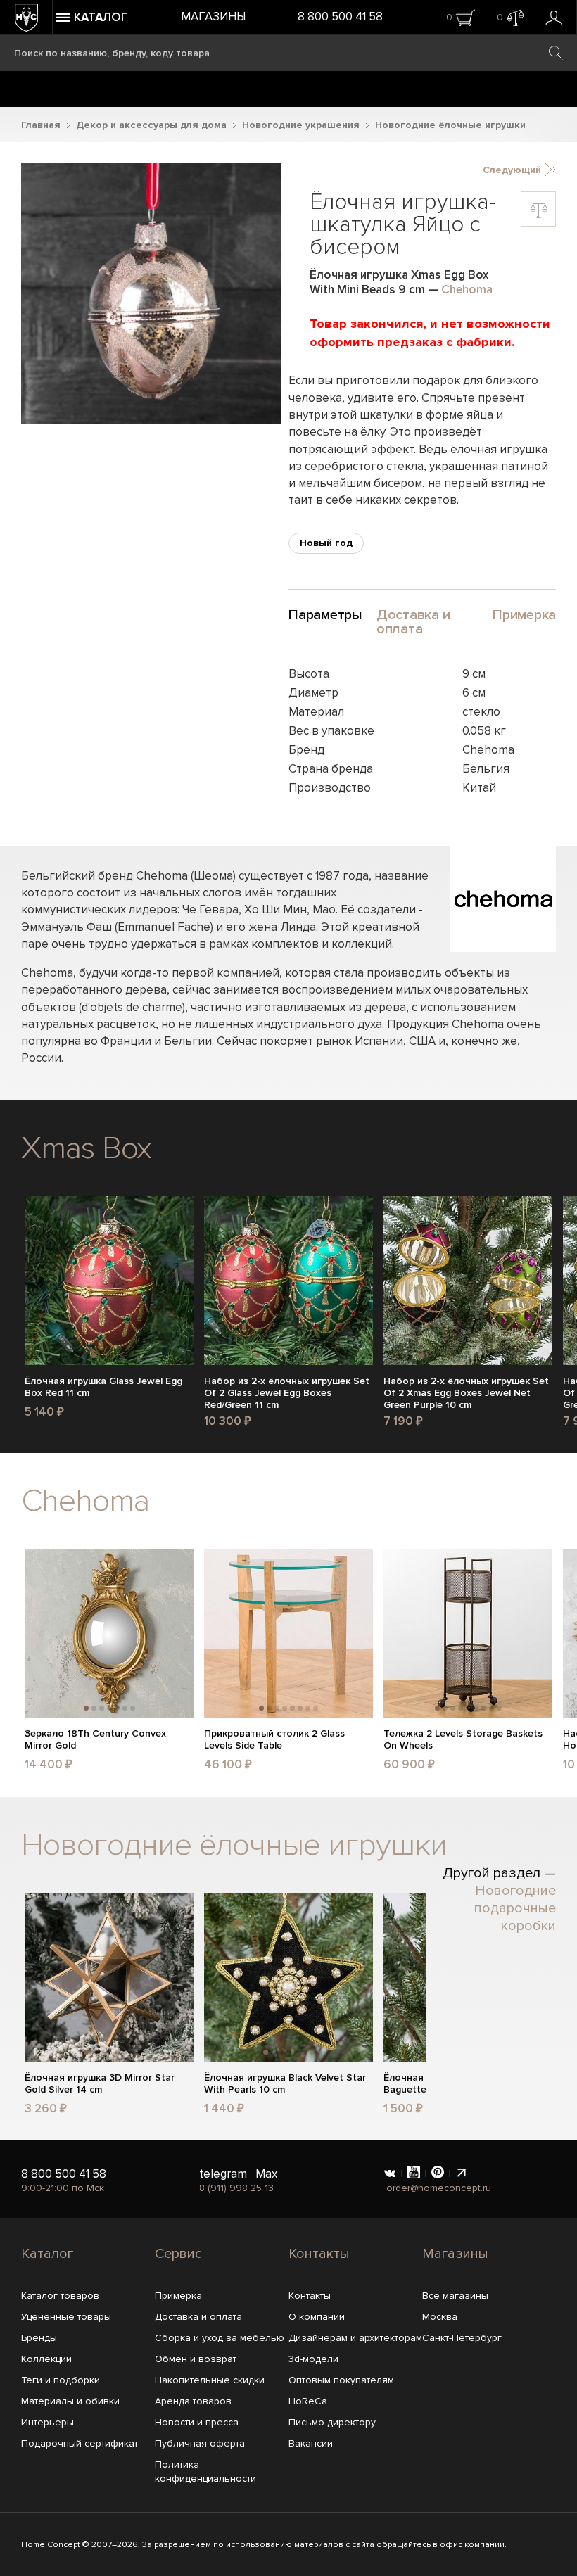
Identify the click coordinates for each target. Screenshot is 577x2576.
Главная (41, 125)
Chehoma (467, 290)
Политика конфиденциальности (205, 2472)
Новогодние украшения (301, 125)
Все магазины (455, 2296)
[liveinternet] (462, 2174)
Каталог (47, 2254)
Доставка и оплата (198, 2317)
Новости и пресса (197, 2422)
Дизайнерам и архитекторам (355, 2338)
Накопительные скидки (210, 2380)
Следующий (513, 170)
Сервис (178, 2254)
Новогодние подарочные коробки (515, 1908)
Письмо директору (332, 2422)
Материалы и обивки (70, 2401)
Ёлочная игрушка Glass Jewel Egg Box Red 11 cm (103, 1387)
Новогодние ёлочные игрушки (450, 125)
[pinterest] (438, 2174)
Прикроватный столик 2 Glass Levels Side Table (274, 1740)
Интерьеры (47, 2422)
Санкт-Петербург (462, 2338)
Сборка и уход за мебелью (220, 2338)
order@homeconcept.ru (439, 2188)
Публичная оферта (200, 2443)
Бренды (39, 2338)
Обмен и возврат (196, 2359)
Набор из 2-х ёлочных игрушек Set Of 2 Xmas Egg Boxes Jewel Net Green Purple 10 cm (466, 1393)
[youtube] (414, 2174)
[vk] (390, 2174)
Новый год (326, 543)
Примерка (178, 2296)
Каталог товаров (60, 2296)
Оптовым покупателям (341, 2380)
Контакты (319, 2254)
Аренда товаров (193, 2401)
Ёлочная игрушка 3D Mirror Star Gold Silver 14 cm (100, 2084)
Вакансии (311, 2443)
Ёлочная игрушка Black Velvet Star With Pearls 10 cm (285, 2084)
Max (266, 2174)
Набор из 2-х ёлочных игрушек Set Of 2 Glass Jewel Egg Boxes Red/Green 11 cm (287, 1393)
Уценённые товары (66, 2317)
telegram (223, 2174)
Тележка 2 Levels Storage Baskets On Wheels (463, 1740)
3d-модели (313, 2359)
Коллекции (46, 2359)
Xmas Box (86, 1148)
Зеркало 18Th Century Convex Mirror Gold (95, 1740)
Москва (440, 2317)
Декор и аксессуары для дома (151, 125)
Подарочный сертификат (80, 2443)
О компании (317, 2317)
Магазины (213, 17)
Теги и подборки (61, 2380)
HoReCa (308, 2401)
